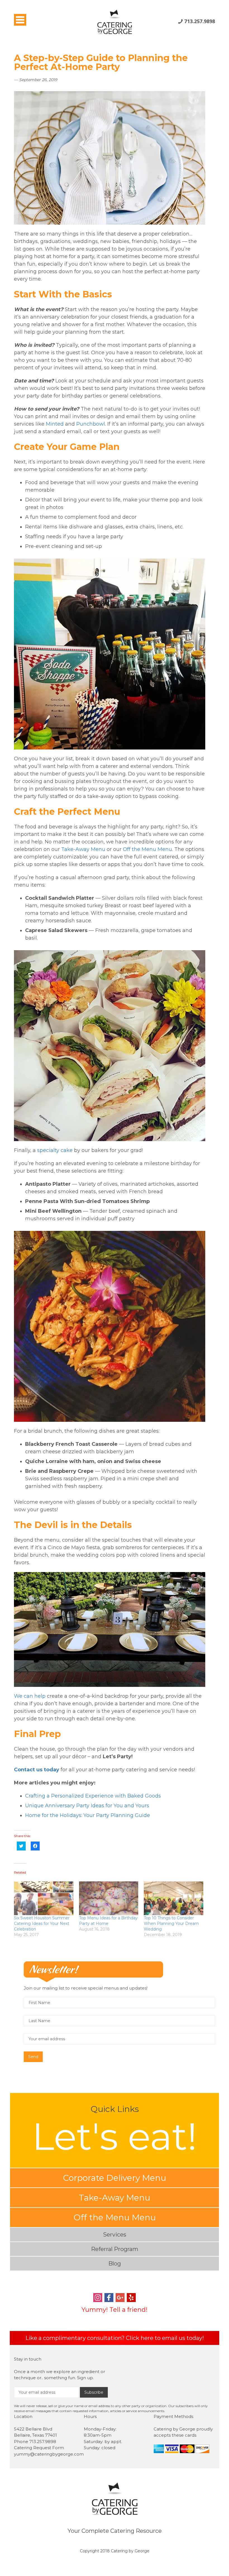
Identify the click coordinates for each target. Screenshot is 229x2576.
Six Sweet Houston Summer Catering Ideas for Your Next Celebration (42, 1923)
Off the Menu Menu (115, 2217)
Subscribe (94, 2392)
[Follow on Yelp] (131, 2298)
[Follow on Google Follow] (120, 2298)
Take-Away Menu (115, 2198)
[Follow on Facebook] (109, 2298)
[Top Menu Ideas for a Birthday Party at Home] (109, 1898)
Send (33, 2057)
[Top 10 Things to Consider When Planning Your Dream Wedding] (174, 1898)
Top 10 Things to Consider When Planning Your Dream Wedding (171, 1923)
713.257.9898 (200, 21)
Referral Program (115, 2249)
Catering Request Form (39, 2448)
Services (115, 2235)
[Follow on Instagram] (98, 2298)
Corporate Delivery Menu (115, 2178)
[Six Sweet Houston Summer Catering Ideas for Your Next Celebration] (44, 1898)
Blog (115, 2264)
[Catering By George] (115, 19)
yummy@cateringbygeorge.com (49, 2454)
